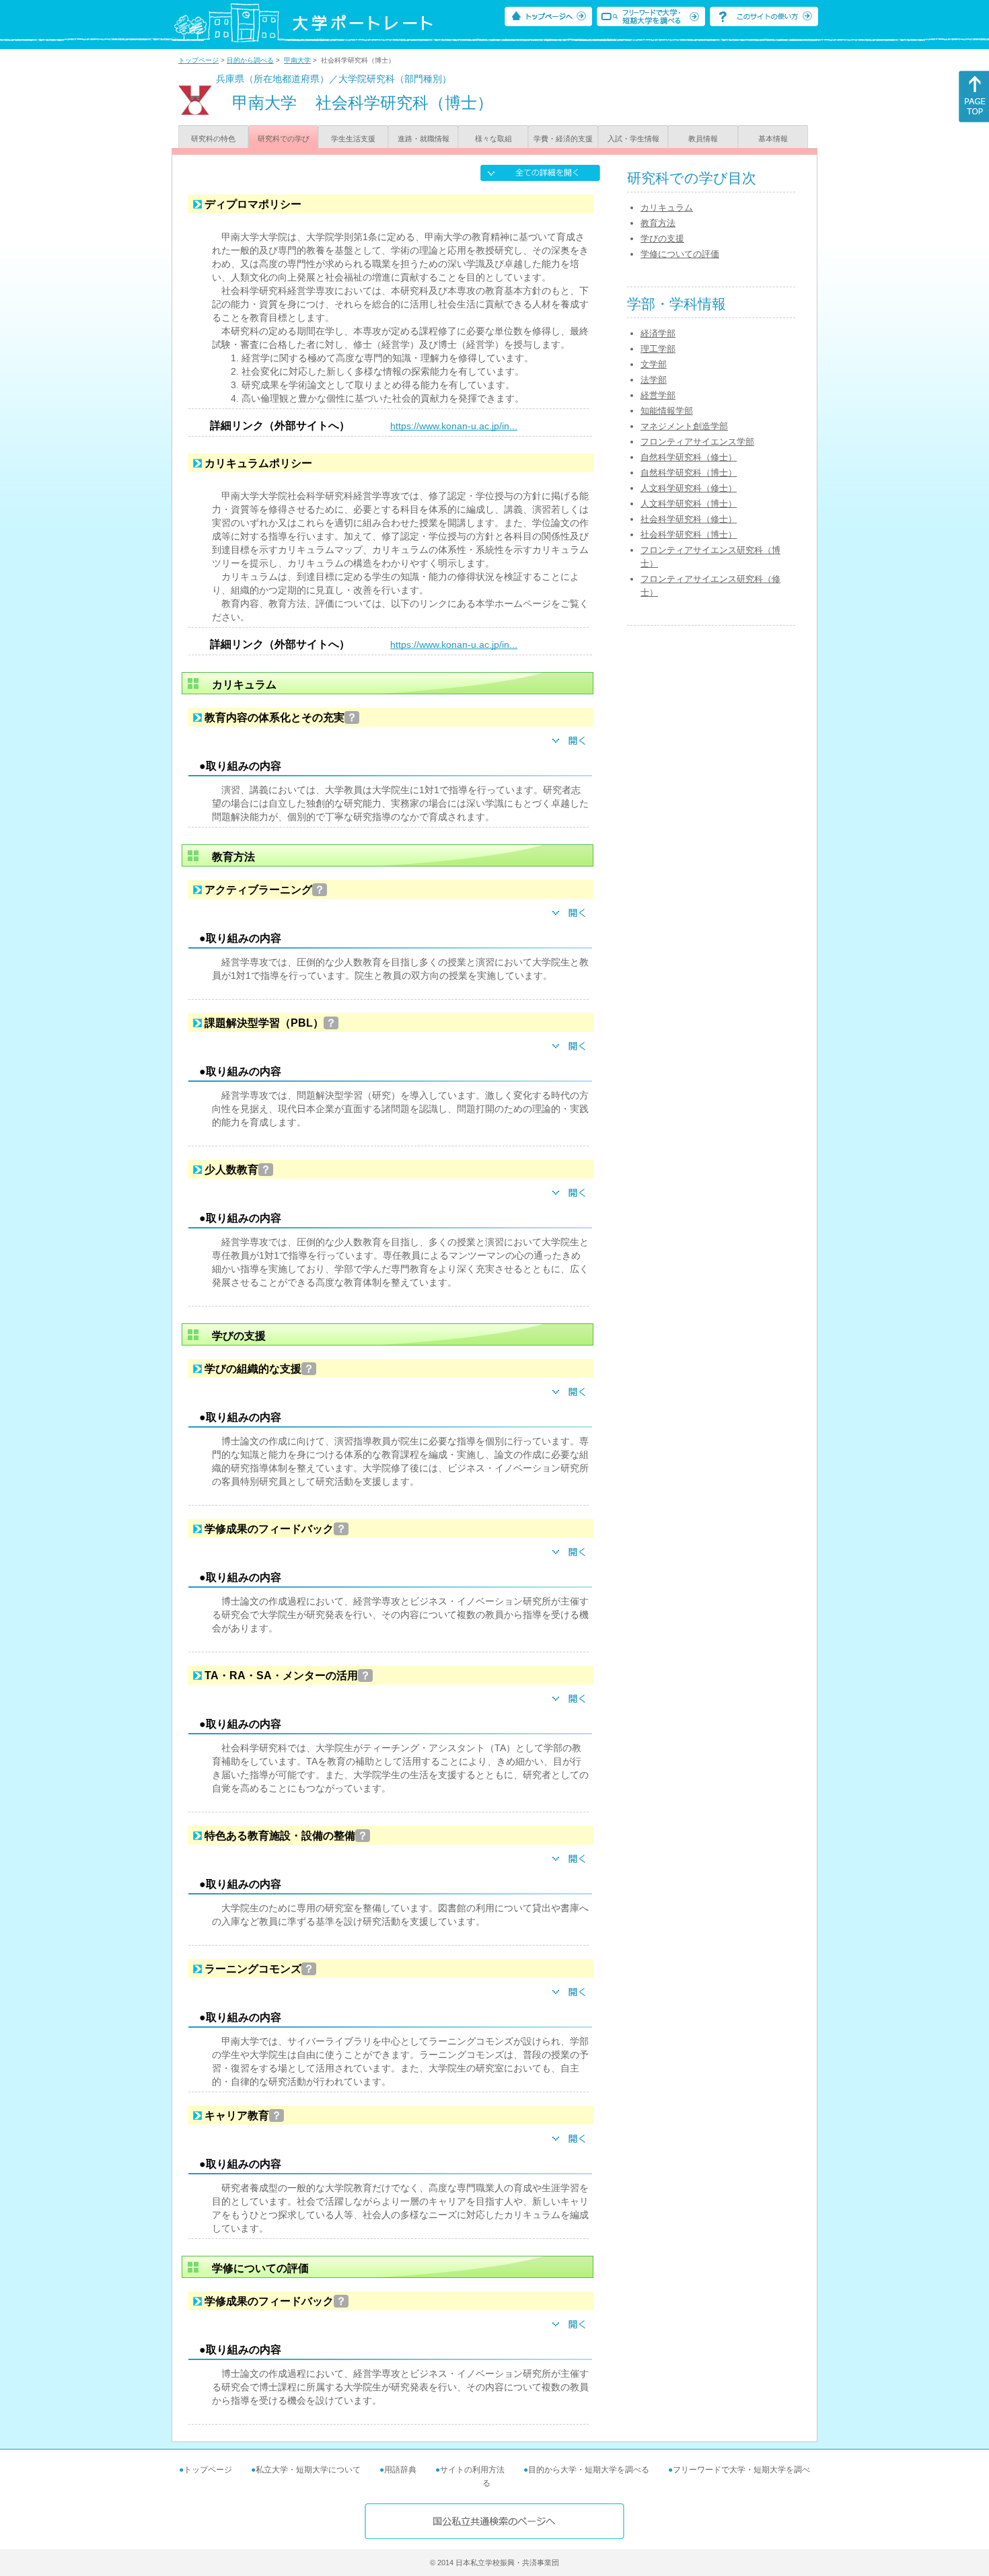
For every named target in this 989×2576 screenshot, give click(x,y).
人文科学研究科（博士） (689, 504)
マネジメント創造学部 (684, 426)
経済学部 (658, 333)
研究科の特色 (213, 139)
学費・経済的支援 (563, 139)
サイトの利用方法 (472, 2470)
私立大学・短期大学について (308, 2470)
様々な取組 (493, 139)
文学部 (654, 364)
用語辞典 (400, 2470)
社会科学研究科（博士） (689, 535)
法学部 (654, 380)
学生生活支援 (353, 139)
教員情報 (703, 139)
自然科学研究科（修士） (689, 457)
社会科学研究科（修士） (689, 519)
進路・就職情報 (424, 139)
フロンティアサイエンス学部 (697, 442)
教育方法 (658, 223)
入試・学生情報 (633, 139)
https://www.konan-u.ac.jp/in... (454, 426)
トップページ (198, 60)
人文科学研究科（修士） (689, 488)
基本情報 (773, 139)
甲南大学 (297, 60)
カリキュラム (667, 208)
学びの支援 (662, 238)
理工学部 (658, 349)
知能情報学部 (667, 411)
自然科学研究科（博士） (689, 473)
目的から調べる (250, 60)
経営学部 (658, 395)
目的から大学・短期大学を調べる (589, 2470)
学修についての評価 (680, 254)
